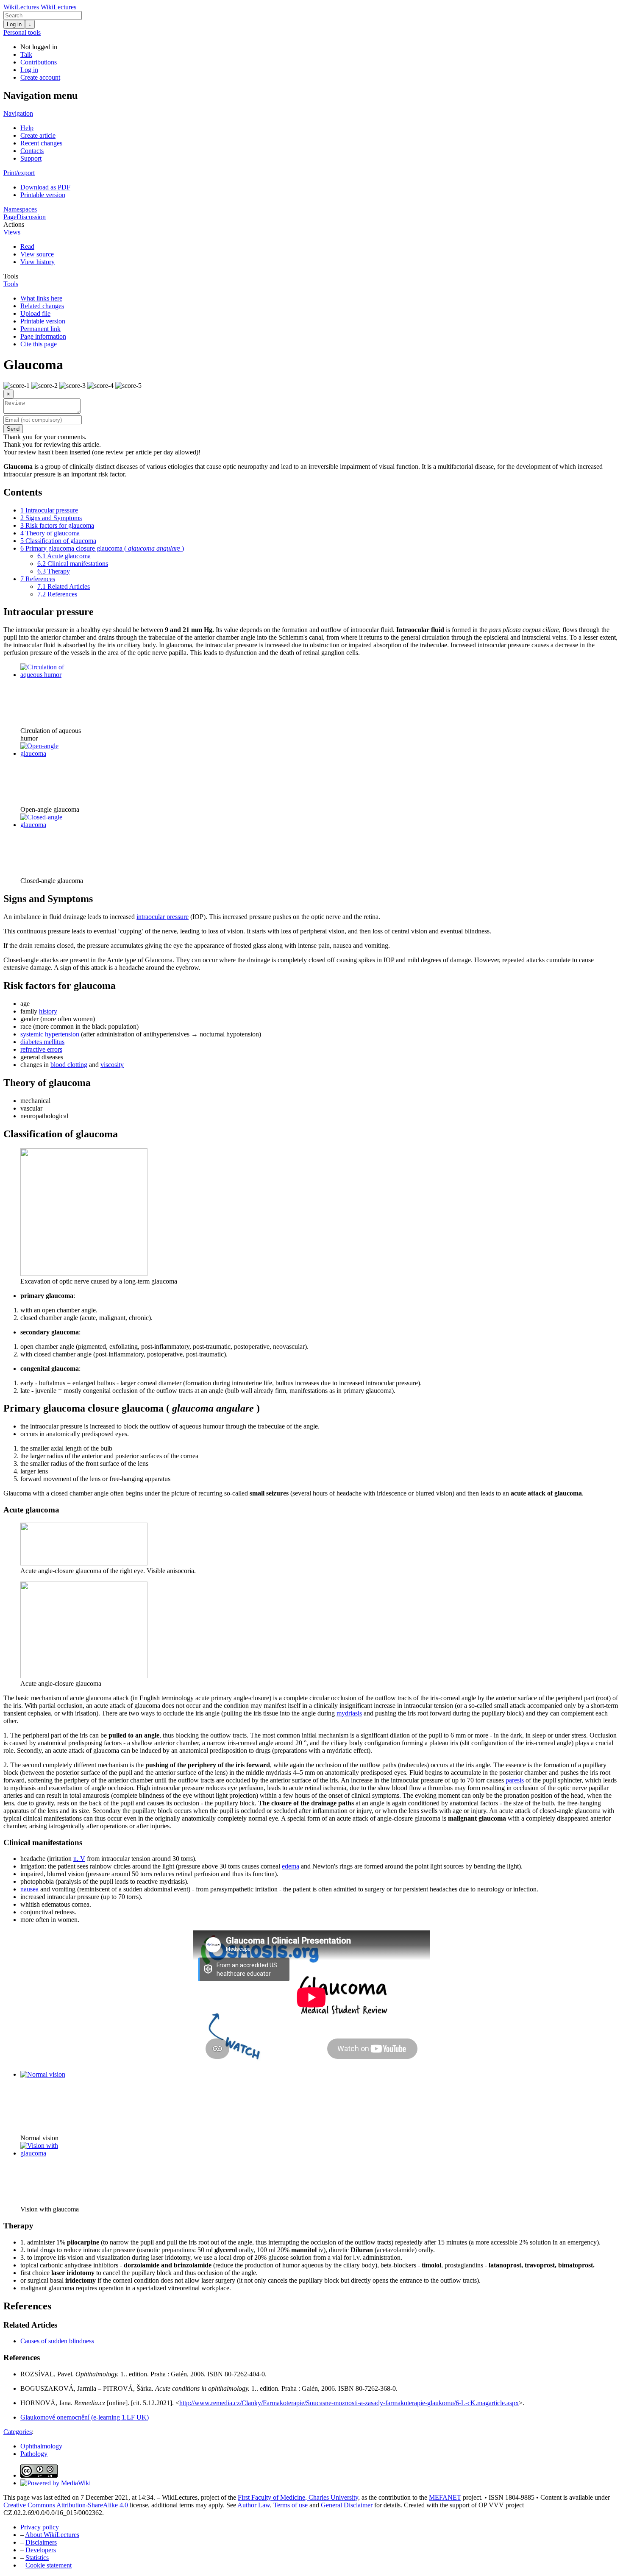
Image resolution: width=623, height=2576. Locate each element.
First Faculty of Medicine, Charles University (298, 2497)
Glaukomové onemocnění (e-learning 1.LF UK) (85, 2417)
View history (38, 262)
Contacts (32, 151)
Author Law (254, 2505)
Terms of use (291, 2505)
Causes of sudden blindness (57, 2341)
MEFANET (445, 2497)
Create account (40, 77)
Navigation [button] (18, 113)
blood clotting (69, 1065)
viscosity (112, 1065)
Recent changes (41, 143)
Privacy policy (40, 2527)
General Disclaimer (347, 2505)
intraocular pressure (163, 917)
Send (13, 429)
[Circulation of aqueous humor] (52, 675)
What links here (41, 298)
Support (31, 158)
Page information (43, 336)
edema (291, 1866)
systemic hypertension (50, 1034)
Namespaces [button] (20, 209)
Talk (26, 54)
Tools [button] (11, 276)
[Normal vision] (43, 2074)
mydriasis (349, 1713)
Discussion (31, 217)
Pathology (34, 2454)
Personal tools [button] (22, 32)
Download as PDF (45, 187)
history (48, 1011)
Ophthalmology (41, 2446)
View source (37, 254)
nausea (29, 1889)
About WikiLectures (52, 2535)
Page (10, 217)
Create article (38, 135)
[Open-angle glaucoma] (52, 753)
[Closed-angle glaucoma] (52, 825)
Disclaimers (41, 2542)
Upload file (35, 313)
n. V (79, 1859)
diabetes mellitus (42, 1042)
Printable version (43, 195)
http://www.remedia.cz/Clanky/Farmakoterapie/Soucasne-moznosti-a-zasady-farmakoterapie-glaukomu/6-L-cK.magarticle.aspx (349, 2403)
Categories (18, 2432)
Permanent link (40, 329)
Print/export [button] (19, 173)
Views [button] (12, 232)
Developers (41, 2550)
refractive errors (41, 1049)
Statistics (37, 2558)
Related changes (42, 306)
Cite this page (39, 344)
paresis (515, 1780)
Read (27, 246)
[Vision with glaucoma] (52, 2153)
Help (27, 128)
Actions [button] (14, 224)
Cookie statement (49, 2565)
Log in (14, 24)
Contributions (39, 62)
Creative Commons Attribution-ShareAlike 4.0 (66, 2505)
